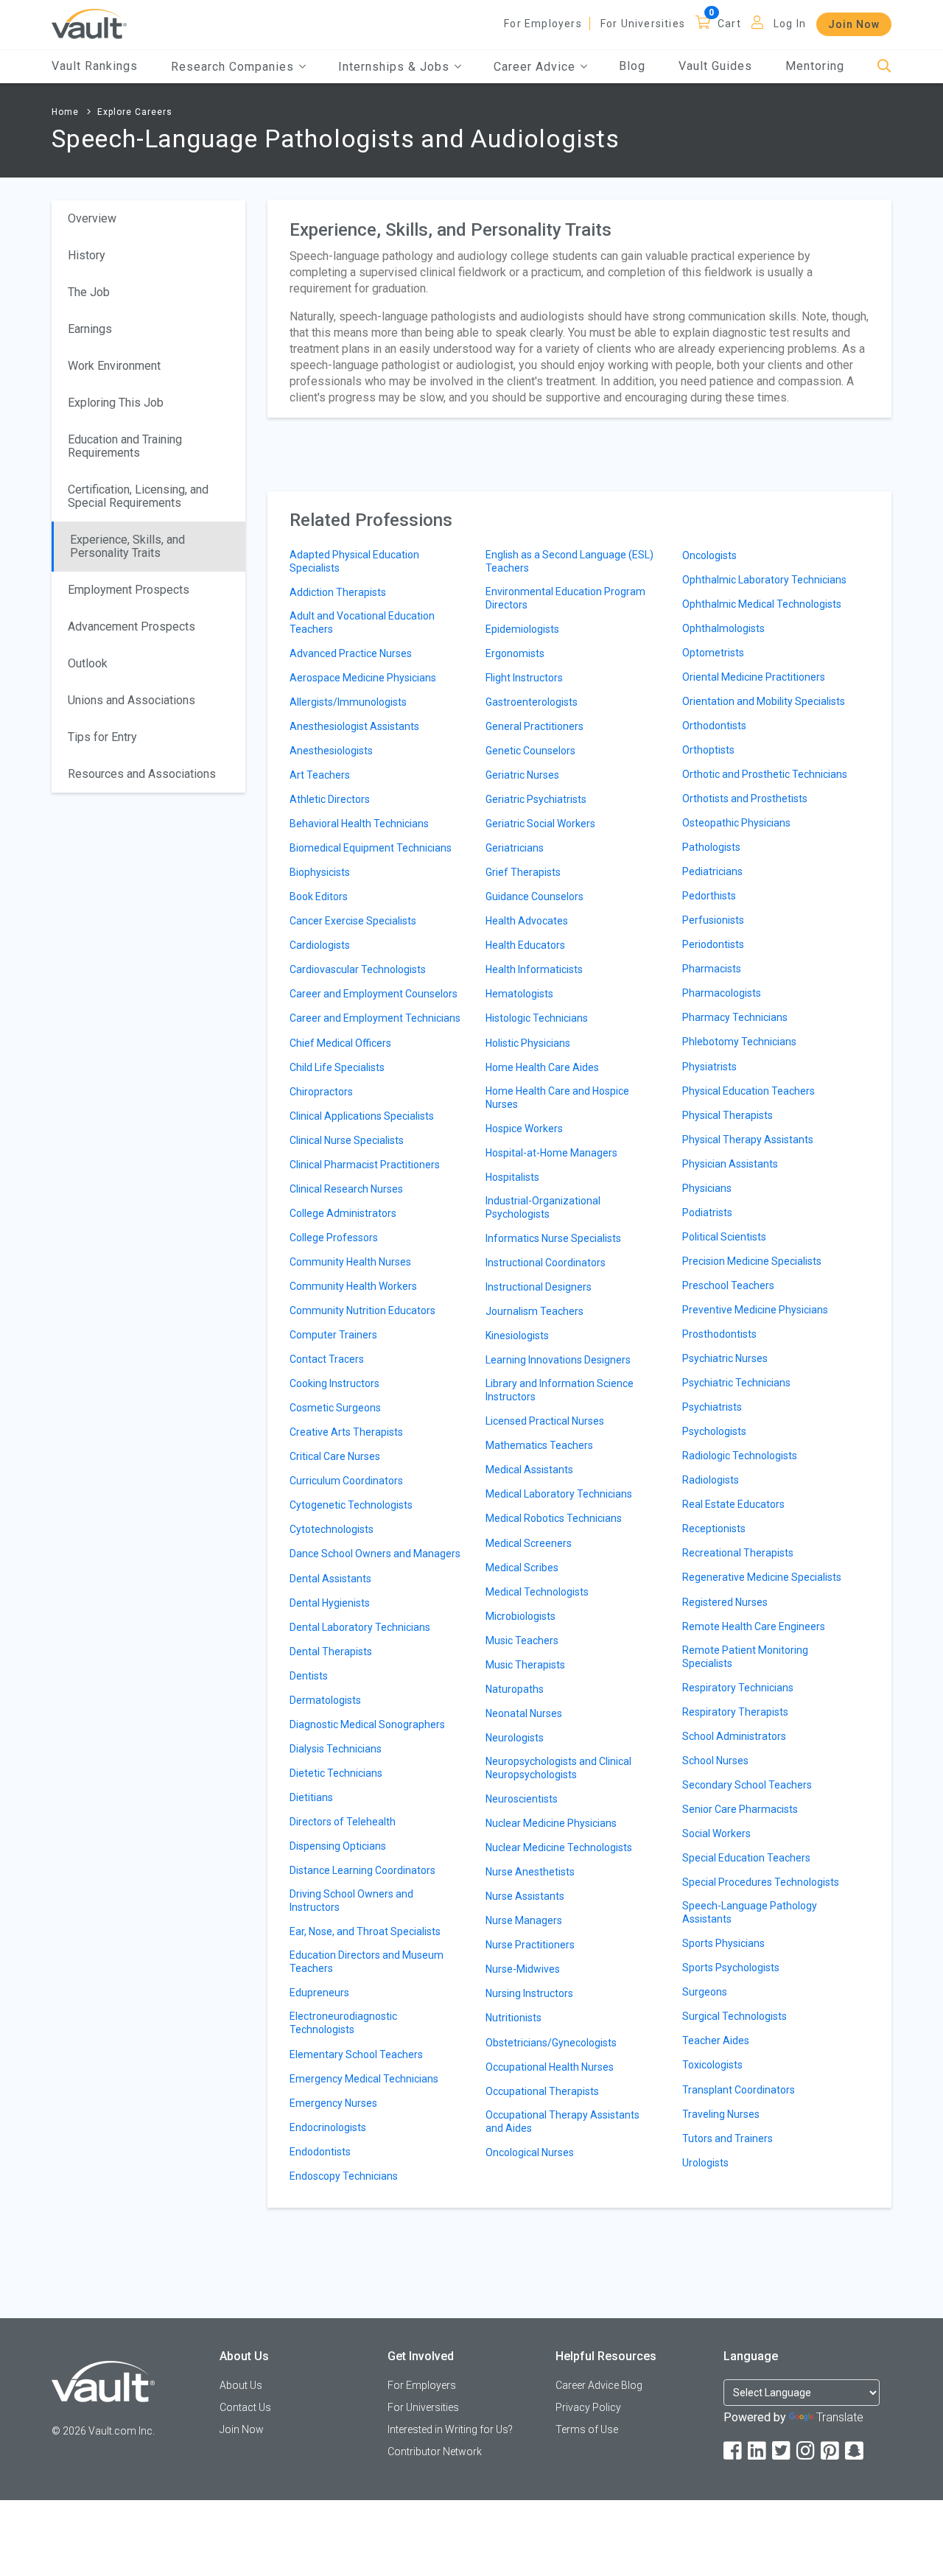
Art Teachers (320, 775)
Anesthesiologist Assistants (354, 726)
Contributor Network (435, 2452)
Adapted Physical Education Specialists (354, 561)
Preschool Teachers (728, 1285)
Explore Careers (135, 112)
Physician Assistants (730, 1164)
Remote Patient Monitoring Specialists (745, 1657)
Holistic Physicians (528, 1043)
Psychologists (714, 1431)
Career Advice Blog (599, 2385)
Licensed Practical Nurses (545, 1421)
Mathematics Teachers (539, 1445)
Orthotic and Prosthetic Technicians (765, 774)
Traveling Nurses (721, 2114)
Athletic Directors (330, 799)
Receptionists (714, 1529)
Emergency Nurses (333, 2103)
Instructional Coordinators (546, 1263)
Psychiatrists (712, 1407)
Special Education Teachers (746, 1858)
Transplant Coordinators (739, 2090)
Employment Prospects (129, 590)
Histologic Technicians (537, 1018)
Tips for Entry (102, 737)
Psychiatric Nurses (725, 1358)
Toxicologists (712, 2065)
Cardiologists (320, 945)
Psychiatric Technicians (736, 1383)
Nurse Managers (524, 1920)
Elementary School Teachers (356, 2054)
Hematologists (519, 994)
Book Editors (319, 896)
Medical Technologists (537, 1592)
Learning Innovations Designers (558, 1360)
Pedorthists (709, 896)
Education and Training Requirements (125, 446)
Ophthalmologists (723, 628)
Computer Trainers (333, 1335)
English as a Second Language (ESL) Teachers (569, 561)
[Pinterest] (831, 2451)
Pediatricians (712, 871)
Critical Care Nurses (335, 1456)
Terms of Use (587, 2429)
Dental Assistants (330, 1579)
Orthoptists (708, 750)
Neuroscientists (522, 1799)
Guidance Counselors (534, 896)
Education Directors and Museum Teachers (367, 1962)
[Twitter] (782, 2451)
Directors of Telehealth (343, 1822)
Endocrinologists (328, 2127)
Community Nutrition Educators (362, 1310)
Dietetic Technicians (336, 1773)
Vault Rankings (95, 66)
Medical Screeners (529, 1543)
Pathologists (711, 847)
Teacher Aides (716, 2040)
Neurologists (515, 1738)
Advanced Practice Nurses (351, 653)
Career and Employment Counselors (374, 994)
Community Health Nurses (350, 1262)
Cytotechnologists (332, 1529)
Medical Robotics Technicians (554, 1518)
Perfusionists (713, 920)
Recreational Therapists (738, 1553)
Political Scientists (724, 1237)
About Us (241, 2385)
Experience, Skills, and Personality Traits (127, 546)
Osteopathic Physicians (736, 823)
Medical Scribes (522, 1568)
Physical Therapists (728, 1115)
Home (65, 112)
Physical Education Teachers (749, 1091)
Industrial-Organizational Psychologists (543, 1207)
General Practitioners (534, 726)
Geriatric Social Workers (540, 824)
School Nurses (715, 1761)
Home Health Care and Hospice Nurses (557, 1098)
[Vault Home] (89, 23)
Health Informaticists (534, 969)
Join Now (854, 24)
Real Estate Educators (733, 1504)
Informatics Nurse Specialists (553, 1238)
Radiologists (711, 1480)
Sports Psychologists (731, 1968)
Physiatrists (709, 1067)
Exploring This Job (116, 403)
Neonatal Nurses (524, 1713)
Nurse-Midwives (523, 1969)
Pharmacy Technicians (735, 1017)
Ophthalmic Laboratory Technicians (764, 580)
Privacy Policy (588, 2407)
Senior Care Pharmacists (740, 1809)
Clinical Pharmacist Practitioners (365, 1165)
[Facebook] (734, 2451)
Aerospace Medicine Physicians (363, 678)
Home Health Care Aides (542, 1067)
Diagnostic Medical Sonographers (367, 1724)
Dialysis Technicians (336, 1749)
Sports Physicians (723, 1943)
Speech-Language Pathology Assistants (750, 1912)
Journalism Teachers (534, 1311)
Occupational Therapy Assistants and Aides (562, 2121)
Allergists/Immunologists (348, 702)
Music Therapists (525, 1665)
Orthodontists (714, 726)
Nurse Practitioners (530, 1945)
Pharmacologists (722, 993)
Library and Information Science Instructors (560, 1390)
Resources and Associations (142, 774)
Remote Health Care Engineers (754, 1626)
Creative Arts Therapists (346, 1432)
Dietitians (311, 1797)
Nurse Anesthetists (530, 1872)
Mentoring (815, 66)
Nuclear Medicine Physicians (551, 1823)
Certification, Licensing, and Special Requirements (138, 496)
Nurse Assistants (525, 1896)
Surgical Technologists (735, 2016)
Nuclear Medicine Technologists (559, 1847)
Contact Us (245, 2407)
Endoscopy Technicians (344, 2176)
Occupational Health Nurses (550, 2067)
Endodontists (320, 2152)
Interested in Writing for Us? (450, 2429)
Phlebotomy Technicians (739, 1042)
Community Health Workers (353, 1286)
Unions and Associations (132, 700)
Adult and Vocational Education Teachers (362, 622)
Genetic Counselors (530, 751)
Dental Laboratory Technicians (360, 1627)
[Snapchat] (855, 2451)
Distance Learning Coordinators (362, 1870)
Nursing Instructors (529, 1993)
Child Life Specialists (337, 1067)
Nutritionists (513, 2018)
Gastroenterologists (532, 702)
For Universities (643, 24)
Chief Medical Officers (340, 1043)
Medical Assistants (529, 1470)
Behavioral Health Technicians (359, 824)
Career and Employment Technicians (375, 1018)
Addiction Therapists (338, 592)
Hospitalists (512, 1177)
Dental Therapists (331, 1652)
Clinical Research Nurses (346, 1189)
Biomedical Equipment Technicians (371, 848)
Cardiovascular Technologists (358, 969)
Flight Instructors (524, 678)
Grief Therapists (523, 872)
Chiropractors (321, 1092)
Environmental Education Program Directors (565, 598)
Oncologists (709, 555)
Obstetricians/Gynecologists (551, 2043)
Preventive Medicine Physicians (755, 1310)
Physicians (707, 1188)
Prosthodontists (719, 1334)
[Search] (884, 67)
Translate (840, 2417)
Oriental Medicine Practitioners (754, 677)
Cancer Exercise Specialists (353, 921)
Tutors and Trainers (728, 2138)
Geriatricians (515, 848)
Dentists (309, 1676)
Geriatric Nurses (522, 775)
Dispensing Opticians (338, 1846)
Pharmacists (712, 969)
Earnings (90, 329)
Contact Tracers (327, 1359)
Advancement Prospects (132, 627)
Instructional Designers (539, 1287)
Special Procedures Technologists (761, 1882)
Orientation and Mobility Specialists (764, 701)
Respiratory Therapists (735, 1712)
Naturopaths (515, 1689)
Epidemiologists (522, 629)
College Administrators (343, 1213)
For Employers (543, 24)
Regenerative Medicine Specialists (762, 1577)
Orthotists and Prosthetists (745, 799)
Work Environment (114, 366)
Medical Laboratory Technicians (559, 1494)
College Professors (334, 1238)
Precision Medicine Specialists (752, 1261)
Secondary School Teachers (747, 1785)
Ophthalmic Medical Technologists (762, 604)
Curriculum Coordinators (346, 1481)
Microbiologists (520, 1616)
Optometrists (713, 653)
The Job (89, 292)
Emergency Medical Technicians (364, 2079)
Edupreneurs (319, 1993)
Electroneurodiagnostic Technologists (343, 2023)
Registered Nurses (725, 1602)
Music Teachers (522, 1640)
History (87, 255)
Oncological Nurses (530, 2152)
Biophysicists (320, 872)
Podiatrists (707, 1212)
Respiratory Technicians (738, 1688)
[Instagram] (807, 2451)
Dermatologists (325, 1700)
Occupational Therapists (542, 2091)
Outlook (88, 663)
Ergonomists (515, 653)
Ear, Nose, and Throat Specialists (365, 1931)
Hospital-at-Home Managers (551, 1153)
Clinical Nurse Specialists (347, 1140)
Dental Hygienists (330, 1603)
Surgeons (705, 1992)
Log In (790, 24)
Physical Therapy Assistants (748, 1140)
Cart (729, 24)
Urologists (705, 2163)
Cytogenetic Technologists (351, 1505)
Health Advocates (527, 921)
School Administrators (734, 1736)
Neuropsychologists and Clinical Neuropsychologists (558, 1768)
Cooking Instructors (334, 1383)
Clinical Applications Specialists (362, 1116)
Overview (92, 218)
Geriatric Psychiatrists (536, 799)
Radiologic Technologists (740, 1456)
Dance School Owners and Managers (375, 1554)
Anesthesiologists (331, 751)
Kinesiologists (517, 1336)
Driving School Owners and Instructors (351, 1901)
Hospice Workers (524, 1129)
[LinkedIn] (758, 2451)
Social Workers (716, 1833)
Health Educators (525, 945)
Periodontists (713, 944)
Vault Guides (715, 66)
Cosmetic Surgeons (335, 1408)
